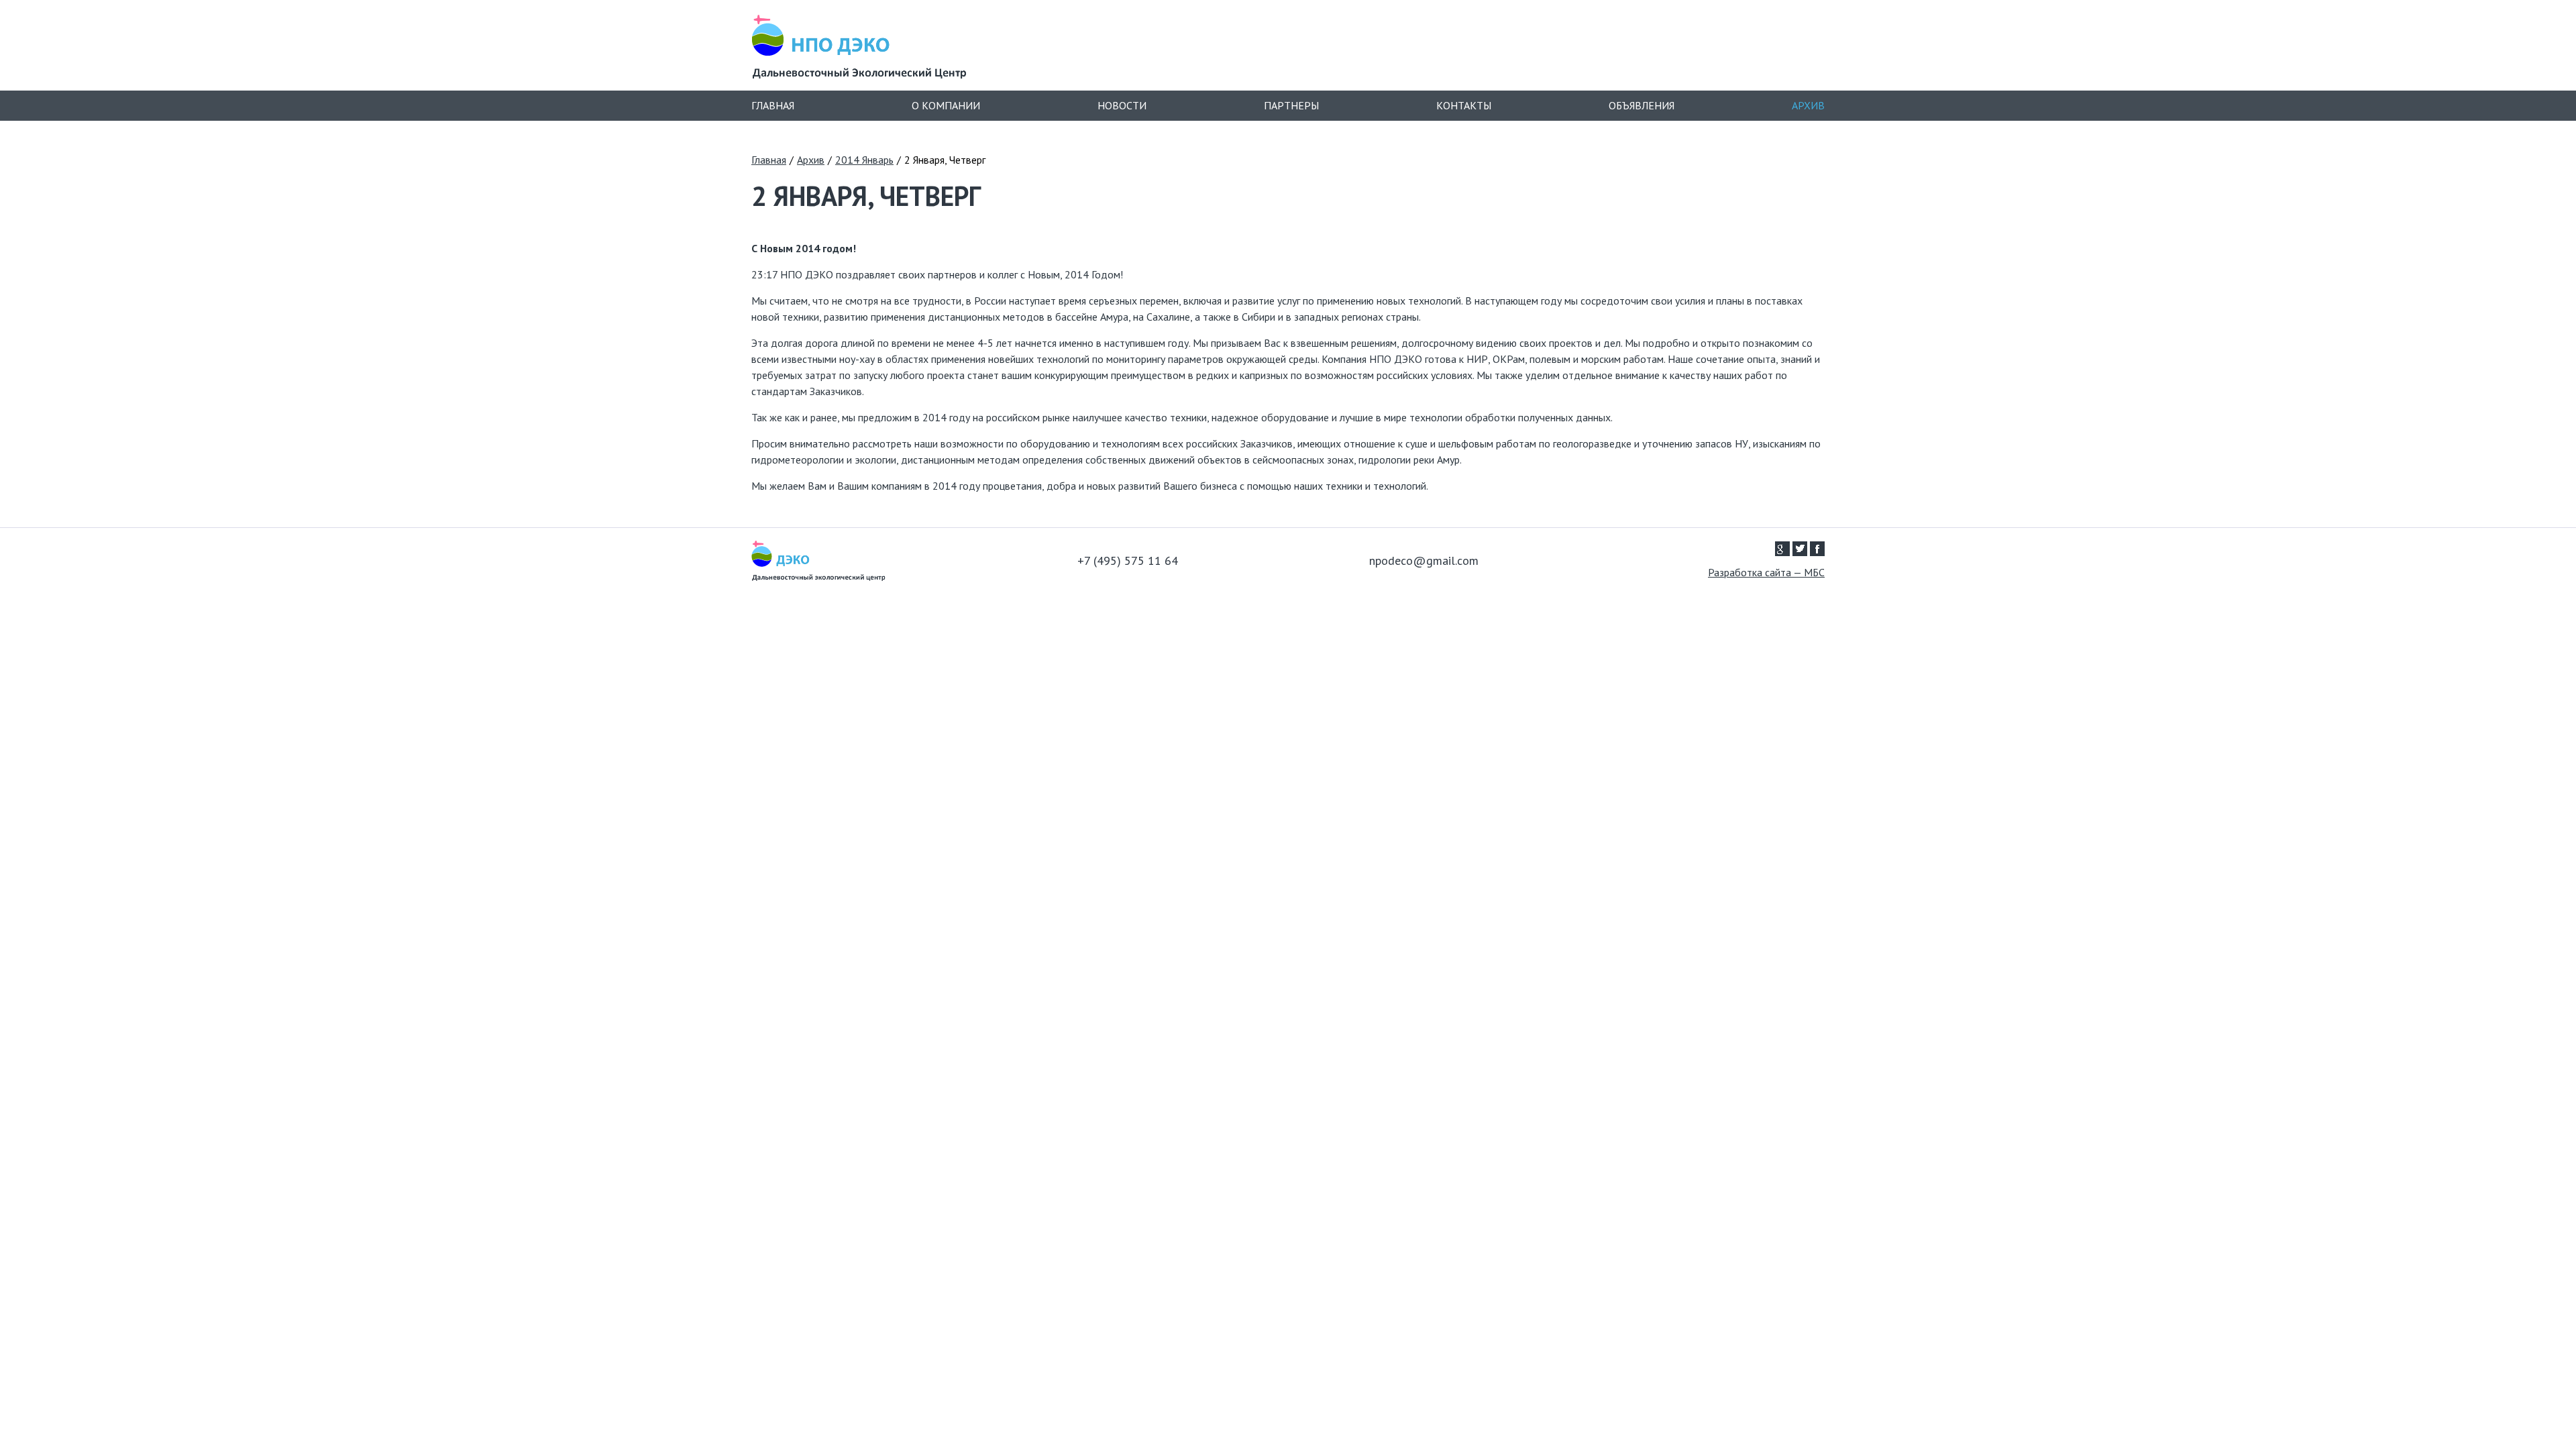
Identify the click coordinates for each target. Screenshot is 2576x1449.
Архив (1808, 105)
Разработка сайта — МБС (1766, 573)
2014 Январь (864, 160)
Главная (773, 105)
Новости (1122, 105)
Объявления (1642, 105)
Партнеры (1291, 105)
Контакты (1464, 105)
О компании (946, 105)
